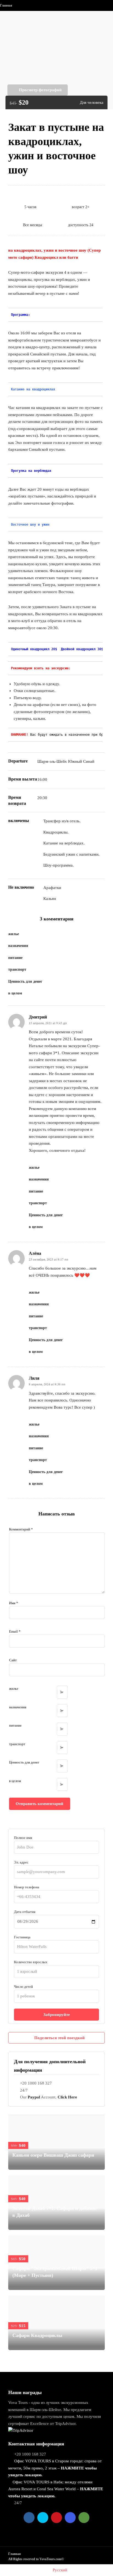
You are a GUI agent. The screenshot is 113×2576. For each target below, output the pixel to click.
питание (15, 1725)
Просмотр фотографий (40, 90)
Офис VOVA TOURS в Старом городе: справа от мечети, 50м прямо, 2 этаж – (55, 2468)
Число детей (23, 1987)
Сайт (13, 1660)
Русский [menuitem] (60, 2570)
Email (15, 1631)
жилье (14, 1689)
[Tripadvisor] (84, 2518)
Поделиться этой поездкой (60, 2038)
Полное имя (23, 1838)
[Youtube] (56, 2518)
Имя (14, 1603)
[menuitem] (57, 2570)
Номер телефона (27, 1887)
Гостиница (22, 1937)
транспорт (17, 1744)
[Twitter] (43, 2518)
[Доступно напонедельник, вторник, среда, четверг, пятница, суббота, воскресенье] (38, 207)
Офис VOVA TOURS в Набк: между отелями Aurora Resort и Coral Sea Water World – (56, 2489)
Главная (6, 5)
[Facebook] (29, 2518)
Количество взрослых (31, 1962)
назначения (18, 1707)
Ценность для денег (24, 1762)
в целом (15, 1781)
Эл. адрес (21, 1862)
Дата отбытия (25, 1912)
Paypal (34, 2097)
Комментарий (21, 1529)
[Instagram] (70, 2518)
